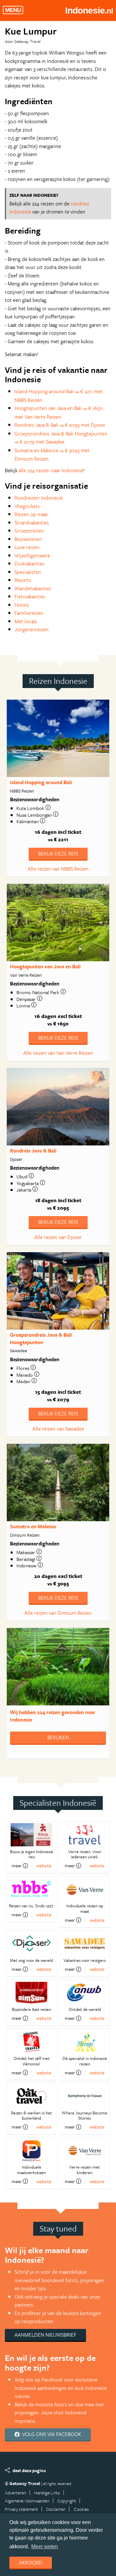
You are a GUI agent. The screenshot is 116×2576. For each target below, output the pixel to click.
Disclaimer (56, 2509)
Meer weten (45, 2546)
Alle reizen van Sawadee (58, 1429)
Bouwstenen (28, 539)
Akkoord (31, 2562)
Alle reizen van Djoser (58, 1237)
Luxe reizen (27, 547)
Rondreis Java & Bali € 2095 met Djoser (60, 425)
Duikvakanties (29, 564)
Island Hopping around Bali (41, 782)
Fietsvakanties (30, 596)
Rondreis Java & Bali (33, 1151)
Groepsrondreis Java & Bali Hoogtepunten (41, 1338)
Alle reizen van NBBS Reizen (58, 869)
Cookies (81, 2509)
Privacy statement (21, 2509)
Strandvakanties (32, 523)
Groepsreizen (29, 531)
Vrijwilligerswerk (32, 555)
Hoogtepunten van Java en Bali (45, 966)
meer (17, 1866)
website (44, 1866)
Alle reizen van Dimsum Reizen (58, 1613)
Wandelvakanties (33, 588)
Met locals (26, 621)
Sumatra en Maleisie (33, 1526)
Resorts (23, 580)
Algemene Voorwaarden (27, 2501)
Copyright (67, 2501)
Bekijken (58, 1737)
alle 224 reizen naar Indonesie (51, 470)
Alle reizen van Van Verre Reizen (58, 1053)
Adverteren (15, 2493)
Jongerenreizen (32, 629)
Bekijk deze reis (58, 854)
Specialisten (28, 572)
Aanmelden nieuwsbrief (45, 2335)
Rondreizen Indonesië (39, 498)
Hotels (22, 605)
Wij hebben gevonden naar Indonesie (53, 1716)
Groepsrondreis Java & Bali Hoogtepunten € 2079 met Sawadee (61, 438)
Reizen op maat (31, 514)
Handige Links (47, 2493)
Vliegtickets (27, 506)
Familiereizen (29, 613)
